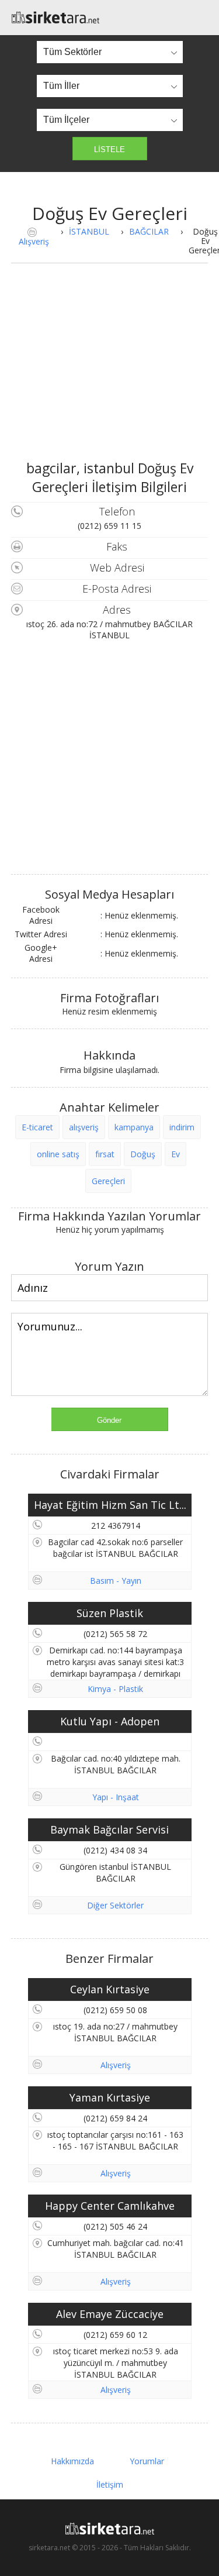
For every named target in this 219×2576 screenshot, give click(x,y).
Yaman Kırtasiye (110, 2097)
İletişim (110, 2484)
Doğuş (143, 1154)
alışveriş (84, 1127)
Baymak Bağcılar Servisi (109, 1829)
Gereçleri (108, 1181)
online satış (58, 1154)
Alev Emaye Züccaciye (110, 2314)
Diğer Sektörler (115, 1905)
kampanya (134, 1127)
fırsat (105, 1154)
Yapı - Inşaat (116, 1797)
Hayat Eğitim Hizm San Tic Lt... (110, 1505)
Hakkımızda (72, 2461)
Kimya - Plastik (115, 1689)
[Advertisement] (110, 371)
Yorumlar (147, 2461)
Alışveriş (34, 241)
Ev (175, 1154)
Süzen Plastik (110, 1613)
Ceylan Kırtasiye (110, 1989)
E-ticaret (37, 1127)
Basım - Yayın (116, 1581)
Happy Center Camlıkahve (110, 2206)
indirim (182, 1127)
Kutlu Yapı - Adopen (110, 1721)
